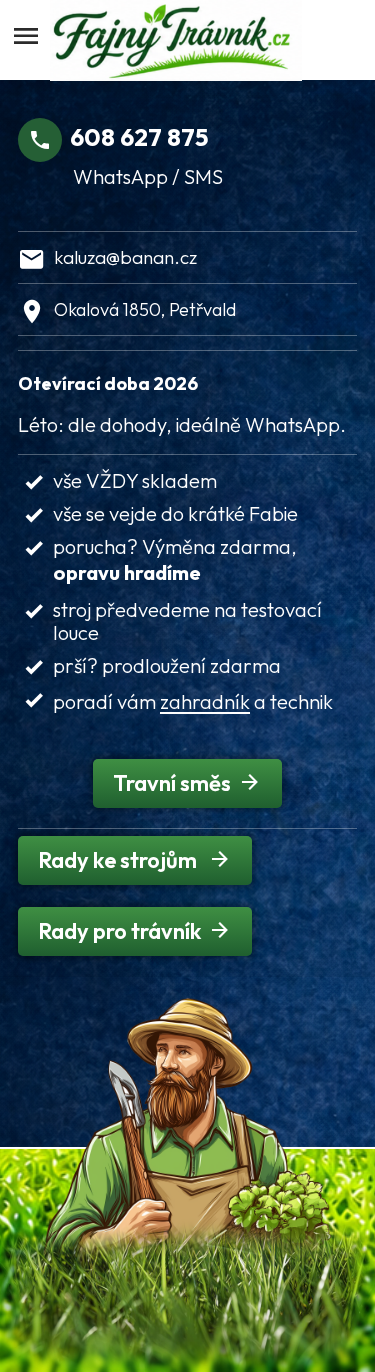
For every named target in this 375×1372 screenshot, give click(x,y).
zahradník (205, 701)
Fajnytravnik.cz (191, 40)
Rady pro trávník (119, 931)
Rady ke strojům (119, 860)
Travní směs (172, 783)
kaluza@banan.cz (125, 257)
